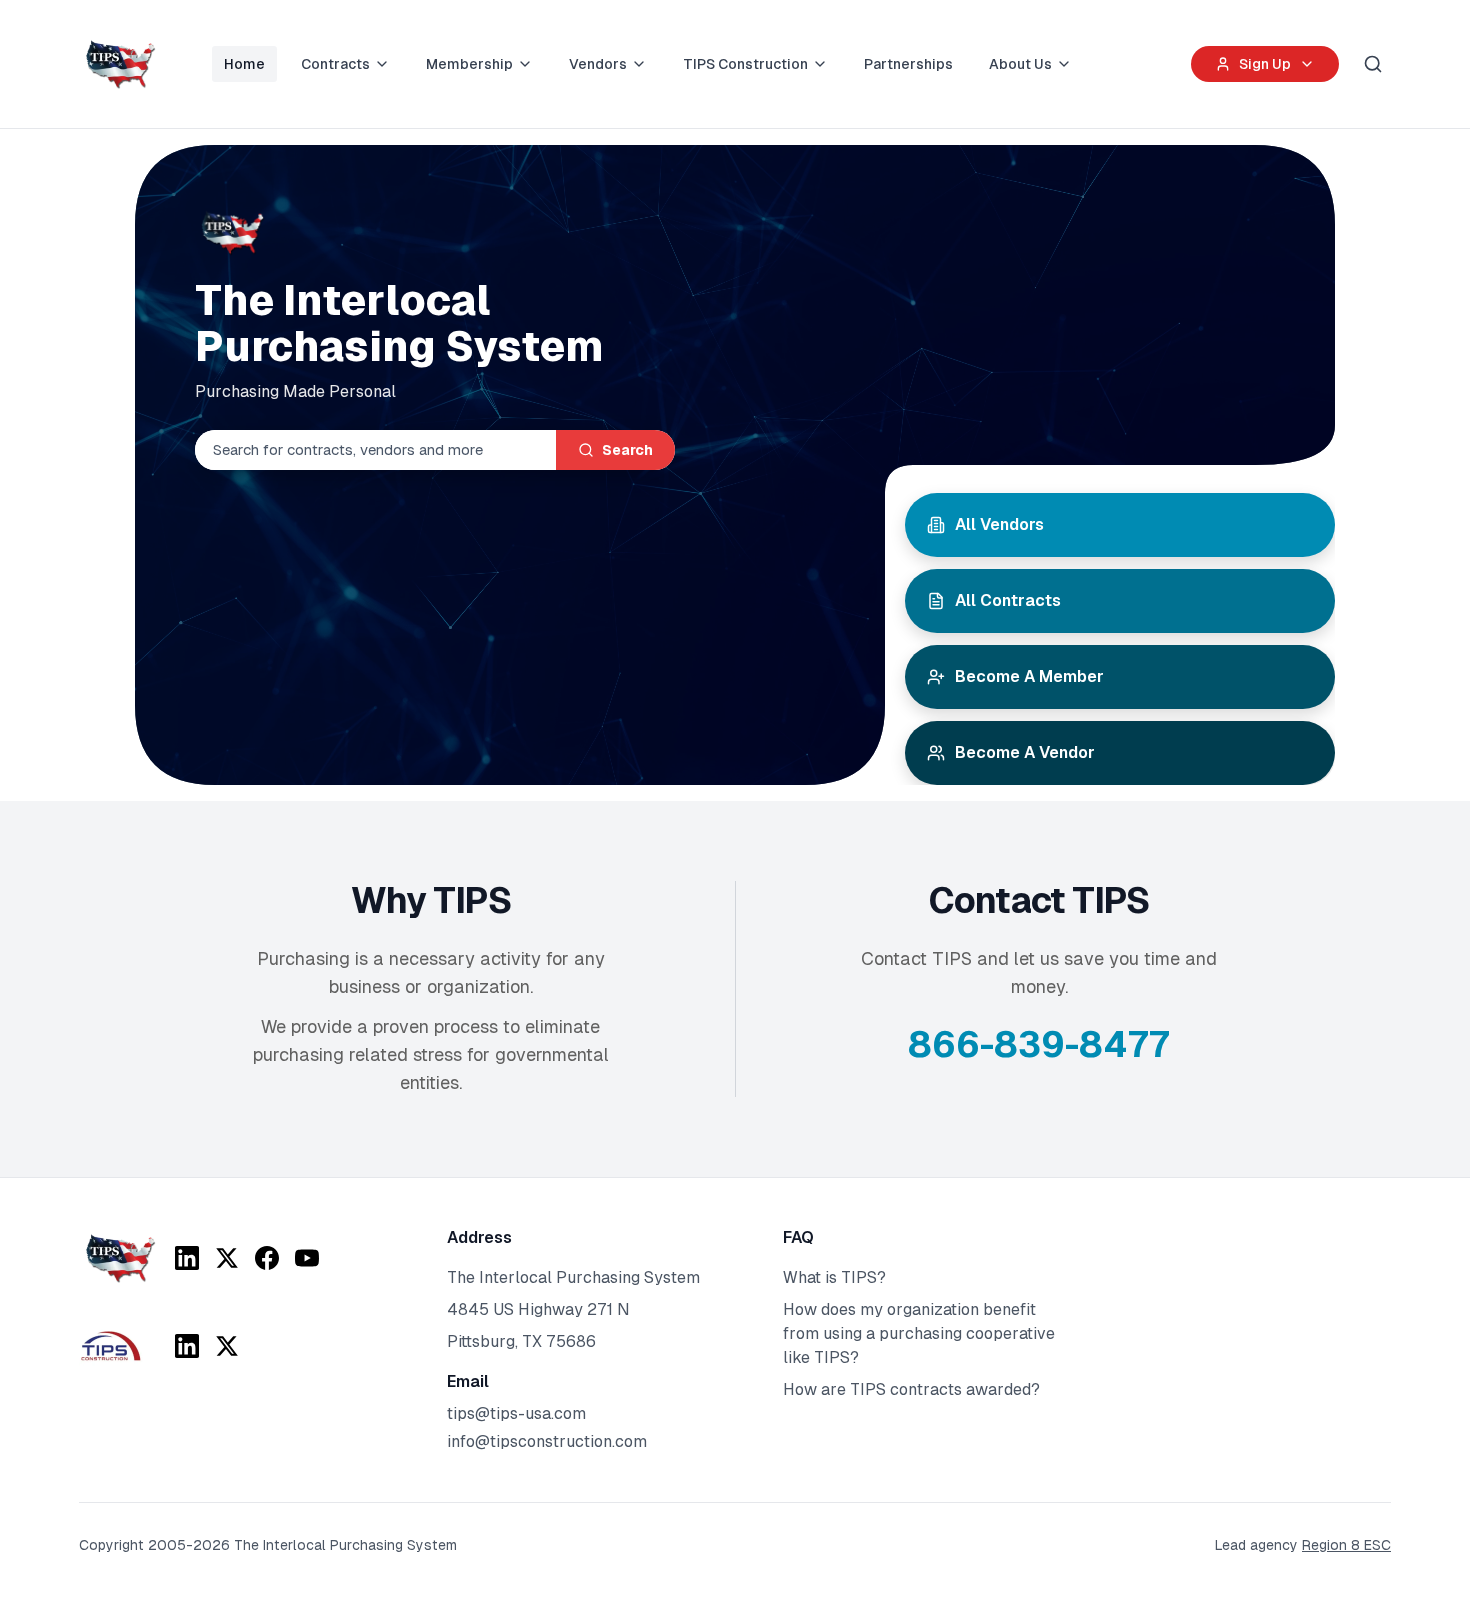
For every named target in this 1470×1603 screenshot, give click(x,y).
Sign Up (1265, 64)
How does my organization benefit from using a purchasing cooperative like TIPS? (919, 1333)
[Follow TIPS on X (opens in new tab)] (227, 1258)
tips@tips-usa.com (516, 1413)
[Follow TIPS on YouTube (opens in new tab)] (307, 1258)
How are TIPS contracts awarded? (911, 1389)
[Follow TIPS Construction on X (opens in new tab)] (227, 1346)
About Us (1020, 64)
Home (244, 64)
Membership (469, 64)
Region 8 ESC (1346, 1545)
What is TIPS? (834, 1277)
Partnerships (908, 64)
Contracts (335, 64)
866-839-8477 (1039, 1044)
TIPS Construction (745, 64)
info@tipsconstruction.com (547, 1441)
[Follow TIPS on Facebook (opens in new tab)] (267, 1258)
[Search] (1373, 64)
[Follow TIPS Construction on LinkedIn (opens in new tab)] (187, 1346)
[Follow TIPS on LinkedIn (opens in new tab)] (187, 1258)
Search (627, 450)
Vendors (598, 64)
